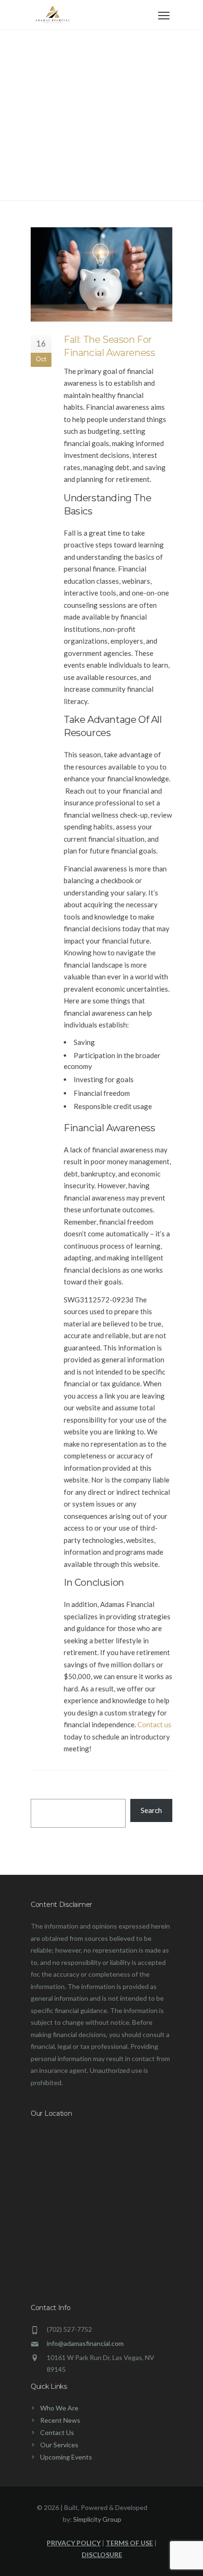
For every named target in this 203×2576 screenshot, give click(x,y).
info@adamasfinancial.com (85, 2343)
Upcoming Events (66, 2457)
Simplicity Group (97, 2519)
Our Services (59, 2445)
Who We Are (59, 2408)
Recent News (60, 2420)
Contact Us (57, 2432)
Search (151, 1810)
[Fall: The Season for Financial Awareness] (101, 274)
